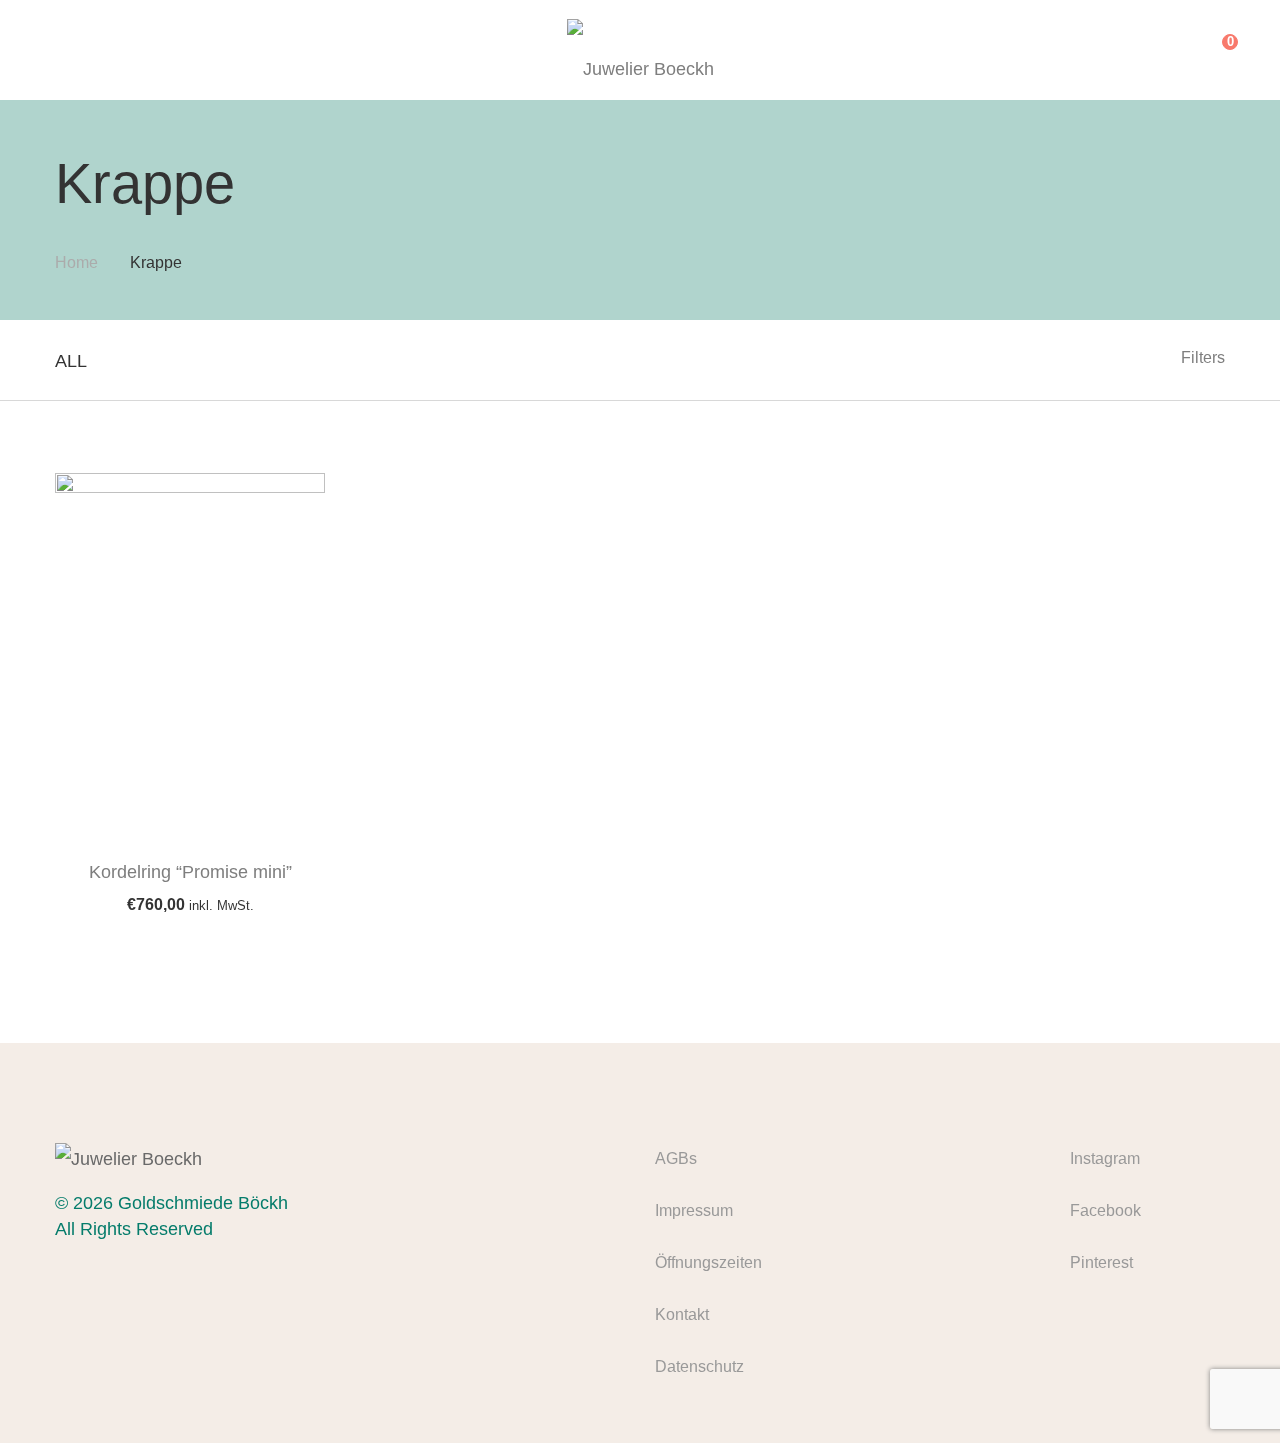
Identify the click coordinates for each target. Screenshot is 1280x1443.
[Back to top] (1225, 1388)
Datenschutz (699, 1366)
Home (76, 262)
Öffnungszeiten (708, 1262)
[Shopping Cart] (1215, 50)
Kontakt (682, 1314)
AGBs (676, 1158)
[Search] (1174, 50)
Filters (1203, 357)
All (71, 361)
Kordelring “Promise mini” (190, 872)
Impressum (694, 1210)
